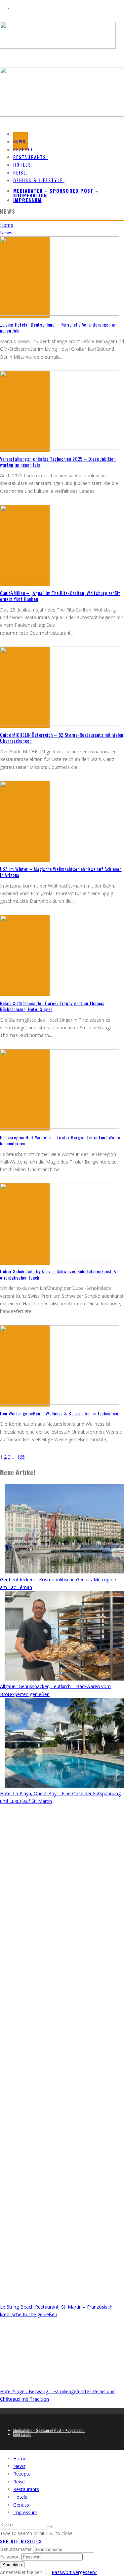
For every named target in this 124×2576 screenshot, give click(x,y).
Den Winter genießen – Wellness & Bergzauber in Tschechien (59, 1413)
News (19, 2466)
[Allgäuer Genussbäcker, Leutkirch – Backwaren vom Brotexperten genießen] (64, 1637)
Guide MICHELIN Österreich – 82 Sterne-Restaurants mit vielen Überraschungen (62, 738)
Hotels (20, 2497)
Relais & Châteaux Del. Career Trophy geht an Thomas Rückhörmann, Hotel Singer (52, 1006)
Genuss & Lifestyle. (39, 180)
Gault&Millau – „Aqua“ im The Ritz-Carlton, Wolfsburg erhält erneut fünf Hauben (60, 596)
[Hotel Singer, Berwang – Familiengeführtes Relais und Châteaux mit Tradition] (64, 2353)
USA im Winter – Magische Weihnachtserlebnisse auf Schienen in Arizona (61, 872)
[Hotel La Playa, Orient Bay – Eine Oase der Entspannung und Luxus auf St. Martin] (64, 1744)
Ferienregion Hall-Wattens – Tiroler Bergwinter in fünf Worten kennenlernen (61, 1140)
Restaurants (26, 2489)
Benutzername (16, 2549)
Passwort (10, 2557)
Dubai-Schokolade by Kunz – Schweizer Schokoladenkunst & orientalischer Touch (58, 1274)
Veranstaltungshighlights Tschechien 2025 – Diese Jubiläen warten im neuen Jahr (58, 462)
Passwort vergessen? (74, 2572)
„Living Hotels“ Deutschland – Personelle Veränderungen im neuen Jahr (58, 327)
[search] (49, 2527)
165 (21, 1457)
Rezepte (22, 2474)
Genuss (21, 2505)
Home (20, 2458)
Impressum (27, 200)
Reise (19, 2482)
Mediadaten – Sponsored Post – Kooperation (56, 193)
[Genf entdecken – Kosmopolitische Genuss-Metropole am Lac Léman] (64, 1530)
